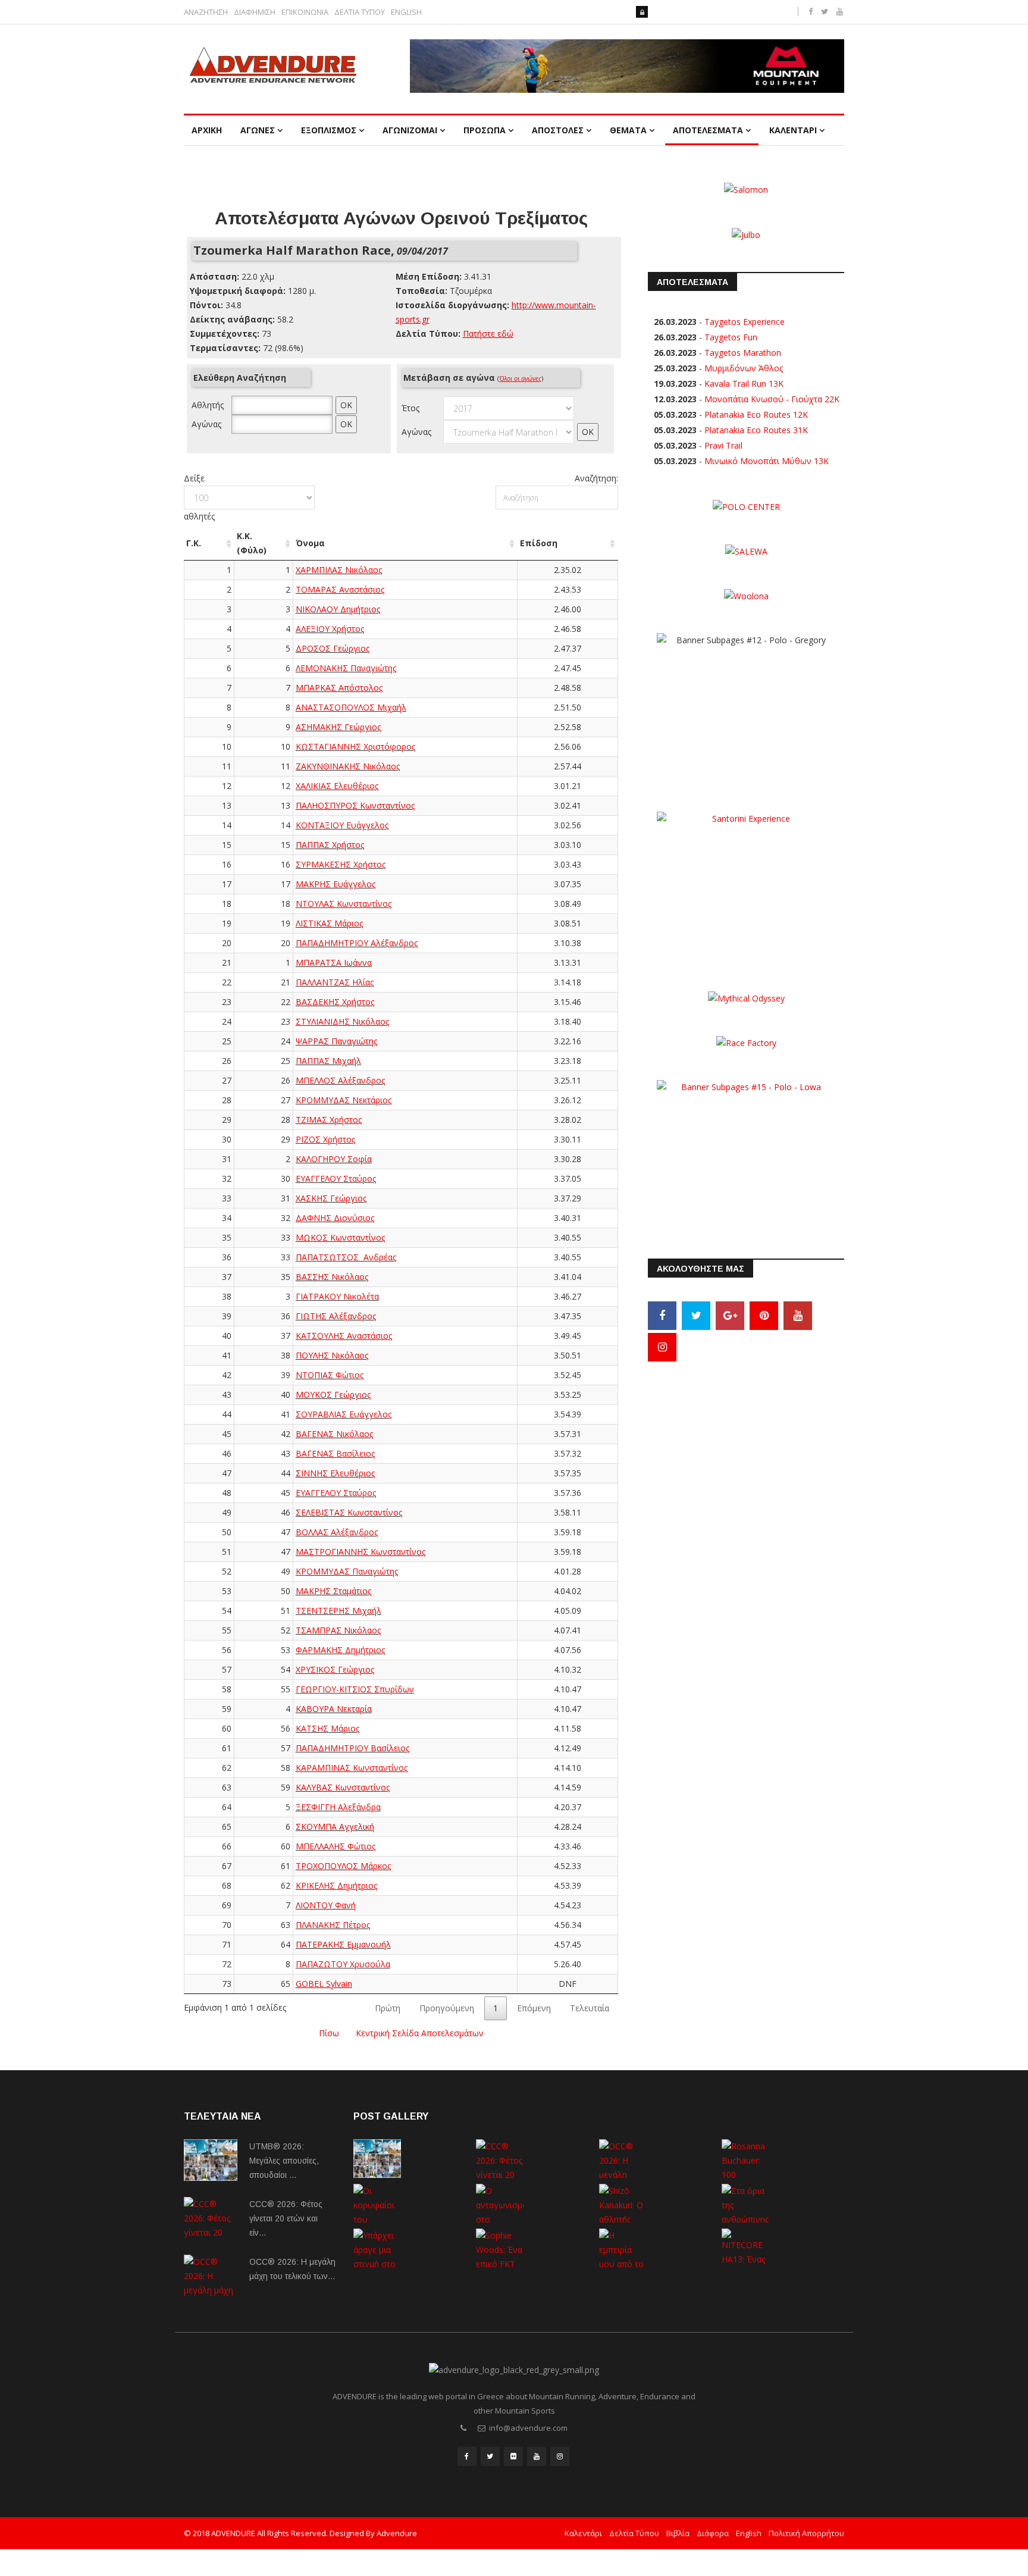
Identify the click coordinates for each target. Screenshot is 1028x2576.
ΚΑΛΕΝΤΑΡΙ (793, 130)
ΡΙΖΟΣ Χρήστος (325, 1139)
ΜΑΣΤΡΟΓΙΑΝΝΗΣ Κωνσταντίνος (361, 1552)
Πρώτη (388, 2008)
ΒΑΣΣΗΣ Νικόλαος (332, 1277)
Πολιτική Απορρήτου (806, 2533)
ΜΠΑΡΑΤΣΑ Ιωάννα (334, 963)
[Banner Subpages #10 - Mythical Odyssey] (746, 997)
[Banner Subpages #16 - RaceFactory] (746, 1042)
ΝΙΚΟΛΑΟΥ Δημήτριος (338, 609)
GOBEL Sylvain (324, 1984)
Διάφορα (713, 2533)
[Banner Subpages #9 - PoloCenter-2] (746, 506)
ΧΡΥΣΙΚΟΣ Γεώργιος (335, 1669)
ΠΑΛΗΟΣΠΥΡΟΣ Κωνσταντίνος (355, 805)
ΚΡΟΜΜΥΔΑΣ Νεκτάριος (344, 1100)
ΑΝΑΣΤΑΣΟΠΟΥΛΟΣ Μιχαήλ (351, 707)
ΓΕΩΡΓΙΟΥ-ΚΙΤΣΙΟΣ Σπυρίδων (355, 1689)
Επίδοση (539, 543)
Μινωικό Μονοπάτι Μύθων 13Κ (767, 461)
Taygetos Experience (745, 322)
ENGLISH (406, 12)
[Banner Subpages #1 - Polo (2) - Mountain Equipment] (627, 66)
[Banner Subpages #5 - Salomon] (746, 189)
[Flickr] (513, 2456)
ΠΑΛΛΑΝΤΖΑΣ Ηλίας (335, 982)
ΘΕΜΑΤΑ (628, 130)
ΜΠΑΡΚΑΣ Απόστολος (339, 688)
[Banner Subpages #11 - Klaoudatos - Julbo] (746, 234)
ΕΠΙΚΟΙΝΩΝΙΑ (305, 12)
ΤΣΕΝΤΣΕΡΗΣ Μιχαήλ (339, 1611)
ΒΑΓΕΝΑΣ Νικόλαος (334, 1434)
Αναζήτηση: (596, 478)
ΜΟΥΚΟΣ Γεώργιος (333, 1395)
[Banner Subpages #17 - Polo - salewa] (746, 551)
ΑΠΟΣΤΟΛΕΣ (558, 130)
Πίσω (329, 2033)
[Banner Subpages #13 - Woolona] (746, 595)
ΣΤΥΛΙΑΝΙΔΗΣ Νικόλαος (342, 1021)
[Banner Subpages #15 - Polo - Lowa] (746, 1154)
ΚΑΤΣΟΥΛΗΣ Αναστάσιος (344, 1336)
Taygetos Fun (731, 337)
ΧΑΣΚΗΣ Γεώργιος (331, 1198)
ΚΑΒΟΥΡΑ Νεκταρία (334, 1709)
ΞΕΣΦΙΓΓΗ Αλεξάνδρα (338, 1807)
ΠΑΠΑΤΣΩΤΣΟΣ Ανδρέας (346, 1257)
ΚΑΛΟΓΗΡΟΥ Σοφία (334, 1159)
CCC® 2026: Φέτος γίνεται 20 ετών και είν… (286, 2218)
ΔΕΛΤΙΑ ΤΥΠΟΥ (360, 12)
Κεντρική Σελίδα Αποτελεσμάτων (420, 2033)
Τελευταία (590, 2008)
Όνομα (310, 543)
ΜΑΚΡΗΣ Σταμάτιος (333, 1591)
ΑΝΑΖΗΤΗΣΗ (206, 12)
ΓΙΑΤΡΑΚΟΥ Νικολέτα (337, 1296)
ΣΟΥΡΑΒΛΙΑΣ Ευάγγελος (344, 1414)
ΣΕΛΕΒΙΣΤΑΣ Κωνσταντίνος (349, 1512)
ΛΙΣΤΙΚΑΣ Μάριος (329, 923)
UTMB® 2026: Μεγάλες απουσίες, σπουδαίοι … (284, 2161)
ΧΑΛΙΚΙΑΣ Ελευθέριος (337, 786)
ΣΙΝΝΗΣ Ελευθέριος (335, 1473)
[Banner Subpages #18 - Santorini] (746, 885)
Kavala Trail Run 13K (744, 384)
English (749, 2533)
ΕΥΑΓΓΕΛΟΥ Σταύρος (336, 1179)
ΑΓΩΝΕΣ (258, 130)
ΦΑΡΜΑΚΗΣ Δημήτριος (340, 1650)
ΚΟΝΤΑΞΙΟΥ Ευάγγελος (342, 825)
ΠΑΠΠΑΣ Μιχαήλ (328, 1061)
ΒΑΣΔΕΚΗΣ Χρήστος (335, 1002)
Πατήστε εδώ (488, 334)
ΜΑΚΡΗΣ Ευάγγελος (336, 884)
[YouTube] (798, 1316)
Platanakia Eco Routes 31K (756, 430)
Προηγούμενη (447, 2008)
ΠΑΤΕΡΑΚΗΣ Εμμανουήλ (343, 1944)
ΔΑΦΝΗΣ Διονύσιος (335, 1218)
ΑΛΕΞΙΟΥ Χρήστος (330, 629)
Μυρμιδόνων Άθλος (744, 368)
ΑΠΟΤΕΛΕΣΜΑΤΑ (708, 130)
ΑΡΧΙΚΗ (207, 130)
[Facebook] (662, 1316)
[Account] (642, 12)
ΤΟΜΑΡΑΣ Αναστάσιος (340, 589)
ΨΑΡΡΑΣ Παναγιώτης (336, 1041)
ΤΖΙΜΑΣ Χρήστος (329, 1120)
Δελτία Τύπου (634, 2533)
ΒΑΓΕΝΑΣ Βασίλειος (335, 1453)
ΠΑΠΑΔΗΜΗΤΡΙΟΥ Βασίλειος (352, 1748)
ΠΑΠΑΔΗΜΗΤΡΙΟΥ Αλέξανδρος (357, 943)
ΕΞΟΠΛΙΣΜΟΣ (329, 130)
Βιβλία (678, 2533)
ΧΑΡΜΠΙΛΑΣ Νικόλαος (339, 570)
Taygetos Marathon (743, 353)
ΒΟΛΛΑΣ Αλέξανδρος (337, 1532)
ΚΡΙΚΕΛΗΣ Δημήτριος (336, 1885)
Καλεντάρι (583, 2533)
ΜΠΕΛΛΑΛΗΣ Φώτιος (336, 1846)
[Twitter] (696, 1316)
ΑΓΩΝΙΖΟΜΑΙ (410, 130)
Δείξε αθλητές (199, 497)
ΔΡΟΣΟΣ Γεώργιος (333, 648)
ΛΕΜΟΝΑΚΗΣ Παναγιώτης (346, 668)
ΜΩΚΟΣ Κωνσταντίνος (340, 1237)
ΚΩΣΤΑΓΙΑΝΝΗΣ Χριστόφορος (355, 746)
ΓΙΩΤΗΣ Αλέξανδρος (336, 1316)
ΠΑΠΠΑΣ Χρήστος (330, 845)
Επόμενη (534, 2008)
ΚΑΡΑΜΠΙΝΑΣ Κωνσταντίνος (352, 1768)
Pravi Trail (723, 445)
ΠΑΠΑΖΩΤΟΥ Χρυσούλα (343, 1964)
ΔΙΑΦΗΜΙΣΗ (255, 12)
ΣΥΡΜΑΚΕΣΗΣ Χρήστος (341, 864)
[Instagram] (662, 1347)
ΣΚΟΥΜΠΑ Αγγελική (335, 1827)
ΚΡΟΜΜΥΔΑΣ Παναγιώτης (347, 1571)
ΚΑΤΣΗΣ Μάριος (327, 1728)
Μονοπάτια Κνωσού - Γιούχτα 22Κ (772, 399)
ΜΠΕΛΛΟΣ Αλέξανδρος (340, 1080)
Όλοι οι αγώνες (520, 378)
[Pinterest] (764, 1316)
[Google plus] (730, 1316)
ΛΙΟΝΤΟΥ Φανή (326, 1905)
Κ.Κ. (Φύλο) (252, 543)
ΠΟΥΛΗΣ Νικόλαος (332, 1355)
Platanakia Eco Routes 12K (756, 414)
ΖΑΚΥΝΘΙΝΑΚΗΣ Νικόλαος (348, 766)
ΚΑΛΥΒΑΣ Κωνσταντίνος (343, 1787)
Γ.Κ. (194, 543)
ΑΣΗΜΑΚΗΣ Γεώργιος (338, 727)
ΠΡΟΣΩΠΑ (485, 130)
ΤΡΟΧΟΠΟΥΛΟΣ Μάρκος (343, 1866)
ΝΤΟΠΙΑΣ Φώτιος (330, 1375)
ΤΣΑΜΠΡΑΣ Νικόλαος (338, 1630)
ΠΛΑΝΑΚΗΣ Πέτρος (333, 1925)
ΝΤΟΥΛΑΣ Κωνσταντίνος (344, 904)
